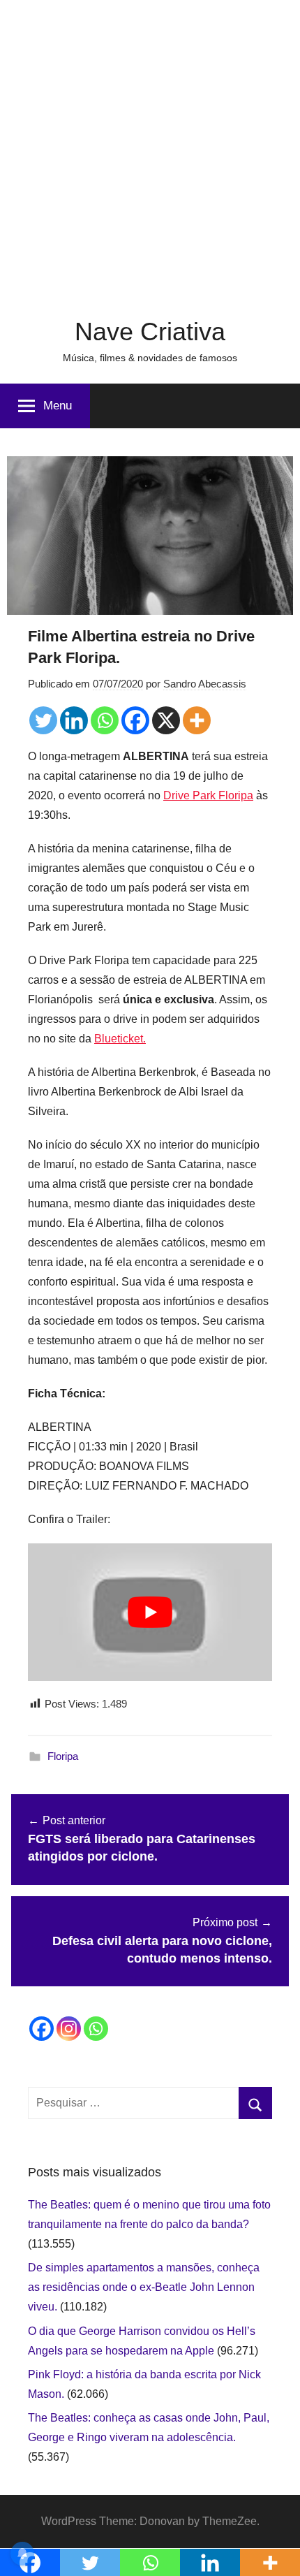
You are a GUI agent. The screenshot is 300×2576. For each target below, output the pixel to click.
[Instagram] (69, 2029)
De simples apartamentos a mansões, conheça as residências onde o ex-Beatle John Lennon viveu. (144, 2287)
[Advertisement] (150, 150)
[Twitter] (43, 720)
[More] (197, 720)
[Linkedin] (74, 720)
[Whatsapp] (105, 720)
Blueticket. (120, 1039)
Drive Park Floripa (208, 795)
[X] (166, 720)
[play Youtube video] (150, 1612)
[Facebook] (135, 720)
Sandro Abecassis (205, 684)
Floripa (63, 1756)
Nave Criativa (150, 332)
